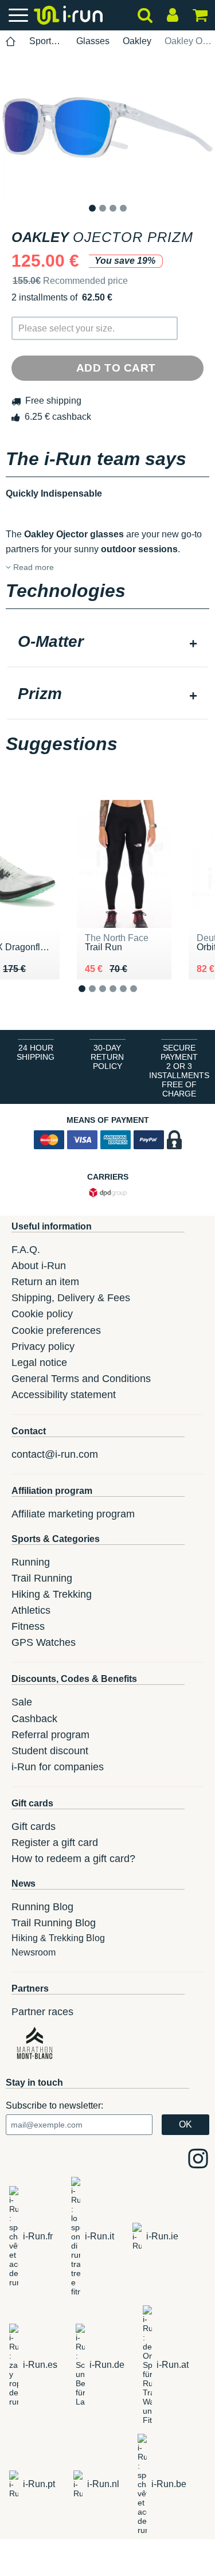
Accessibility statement (64, 1395)
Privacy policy (43, 1346)
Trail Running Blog (54, 1923)
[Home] (11, 42)
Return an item (45, 1282)
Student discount (50, 1751)
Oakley (137, 41)
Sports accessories (46, 41)
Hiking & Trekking (52, 1594)
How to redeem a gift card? (73, 1859)
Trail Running (42, 1578)
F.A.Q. (26, 1250)
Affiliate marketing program (73, 1514)
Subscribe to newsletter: (54, 2105)
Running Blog (42, 1907)
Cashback (34, 1719)
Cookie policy (42, 1314)
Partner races (42, 2012)
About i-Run (39, 1266)
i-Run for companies (58, 1767)
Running (31, 1562)
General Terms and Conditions (81, 1379)
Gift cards (34, 1826)
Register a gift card (55, 1843)
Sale (22, 1702)
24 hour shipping (36, 1052)
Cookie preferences (56, 1330)
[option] (107, 127)
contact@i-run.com (55, 1454)
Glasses (93, 41)
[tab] (107, 643)
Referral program (50, 1735)
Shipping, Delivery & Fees (71, 1298)
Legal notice (39, 1363)
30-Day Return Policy (107, 1057)
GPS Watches (44, 1642)
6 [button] (142, 998)
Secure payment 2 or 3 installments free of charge (179, 1071)
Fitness (28, 1626)
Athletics (31, 1610)
